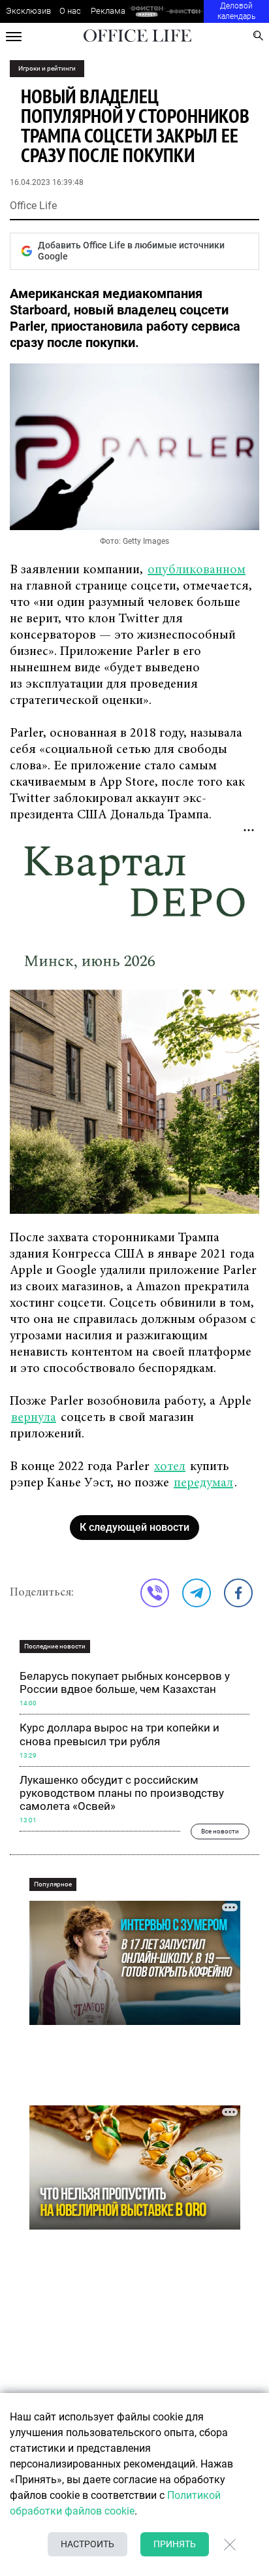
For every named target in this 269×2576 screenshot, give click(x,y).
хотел (170, 1467)
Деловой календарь (236, 11)
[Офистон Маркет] (147, 11)
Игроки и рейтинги (47, 68)
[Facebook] (238, 1593)
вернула (34, 1418)
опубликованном (197, 570)
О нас (70, 11)
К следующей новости (134, 1527)
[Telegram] (197, 1593)
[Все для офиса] (185, 11)
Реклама (108, 11)
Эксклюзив (28, 11)
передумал (203, 1483)
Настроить (87, 2544)
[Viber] (155, 1593)
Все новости (220, 1831)
